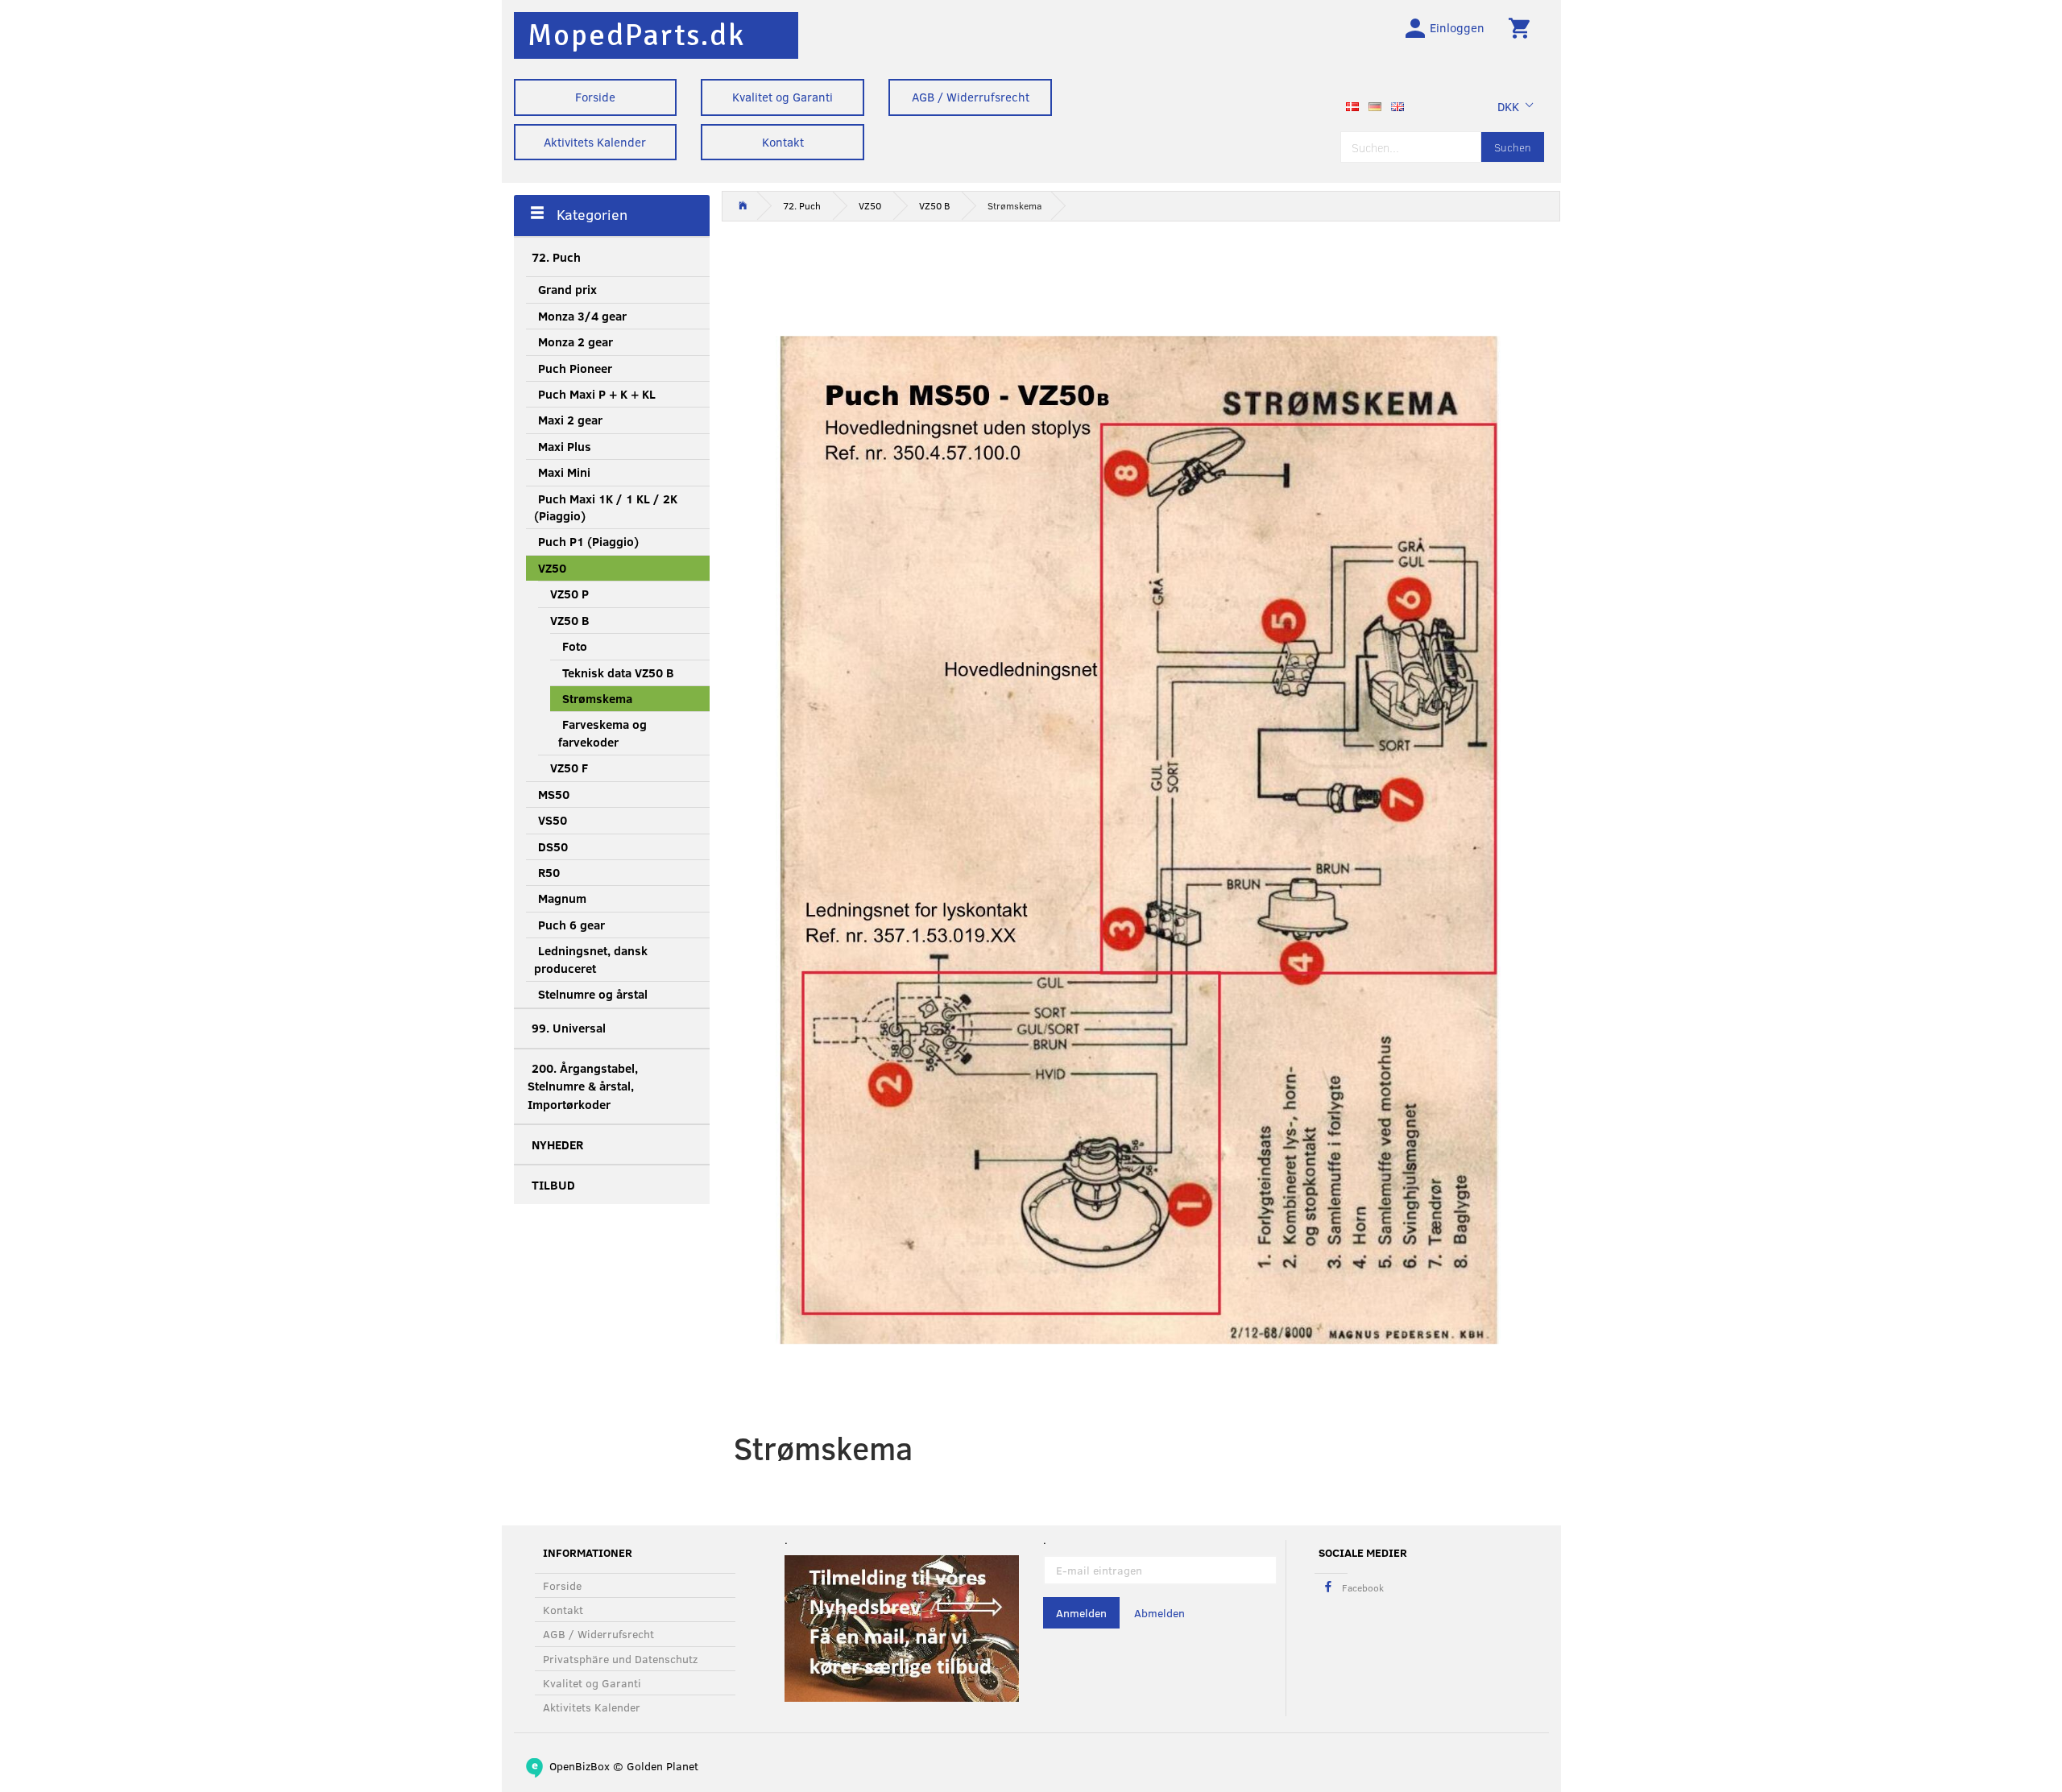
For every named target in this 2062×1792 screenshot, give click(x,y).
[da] (1352, 105)
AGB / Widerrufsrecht (971, 97)
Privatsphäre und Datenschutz (620, 1659)
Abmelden (1159, 1613)
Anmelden (1081, 1613)
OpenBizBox (580, 1766)
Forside (595, 97)
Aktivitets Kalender (595, 142)
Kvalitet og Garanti (783, 97)
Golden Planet (662, 1766)
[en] (1397, 105)
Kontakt (783, 142)
